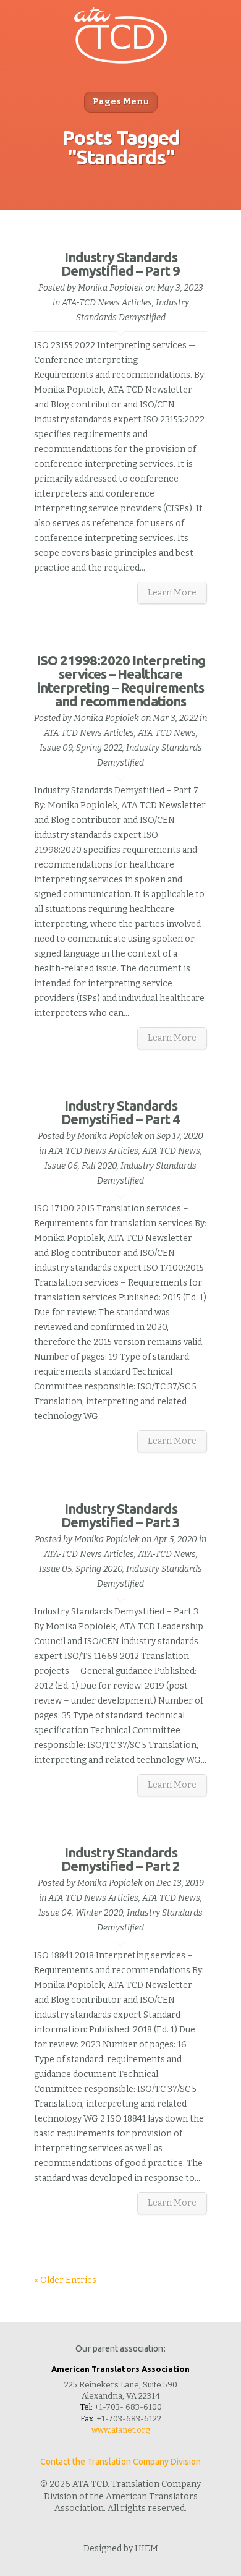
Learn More (172, 593)
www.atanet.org (120, 2430)
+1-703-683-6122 (129, 2419)
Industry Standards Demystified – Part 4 (120, 1112)
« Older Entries (65, 2280)
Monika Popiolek (111, 288)
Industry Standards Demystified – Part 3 (120, 1515)
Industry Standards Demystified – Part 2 (120, 1859)
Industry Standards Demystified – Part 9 (120, 264)
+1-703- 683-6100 (128, 2407)
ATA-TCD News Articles (107, 303)
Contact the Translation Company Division (121, 2462)
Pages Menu (121, 102)
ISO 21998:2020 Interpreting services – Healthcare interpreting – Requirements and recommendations (121, 680)
